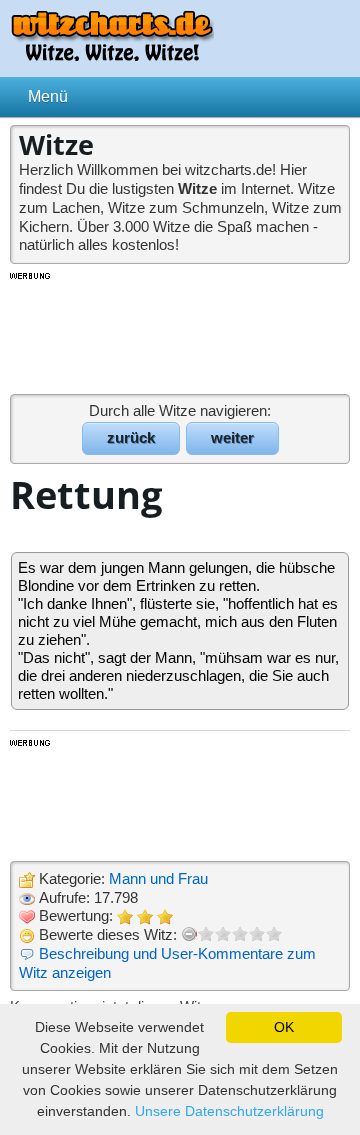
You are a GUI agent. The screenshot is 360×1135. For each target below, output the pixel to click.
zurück (131, 437)
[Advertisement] (180, 332)
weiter (232, 437)
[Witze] (112, 55)
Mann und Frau (158, 878)
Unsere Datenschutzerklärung (229, 1111)
